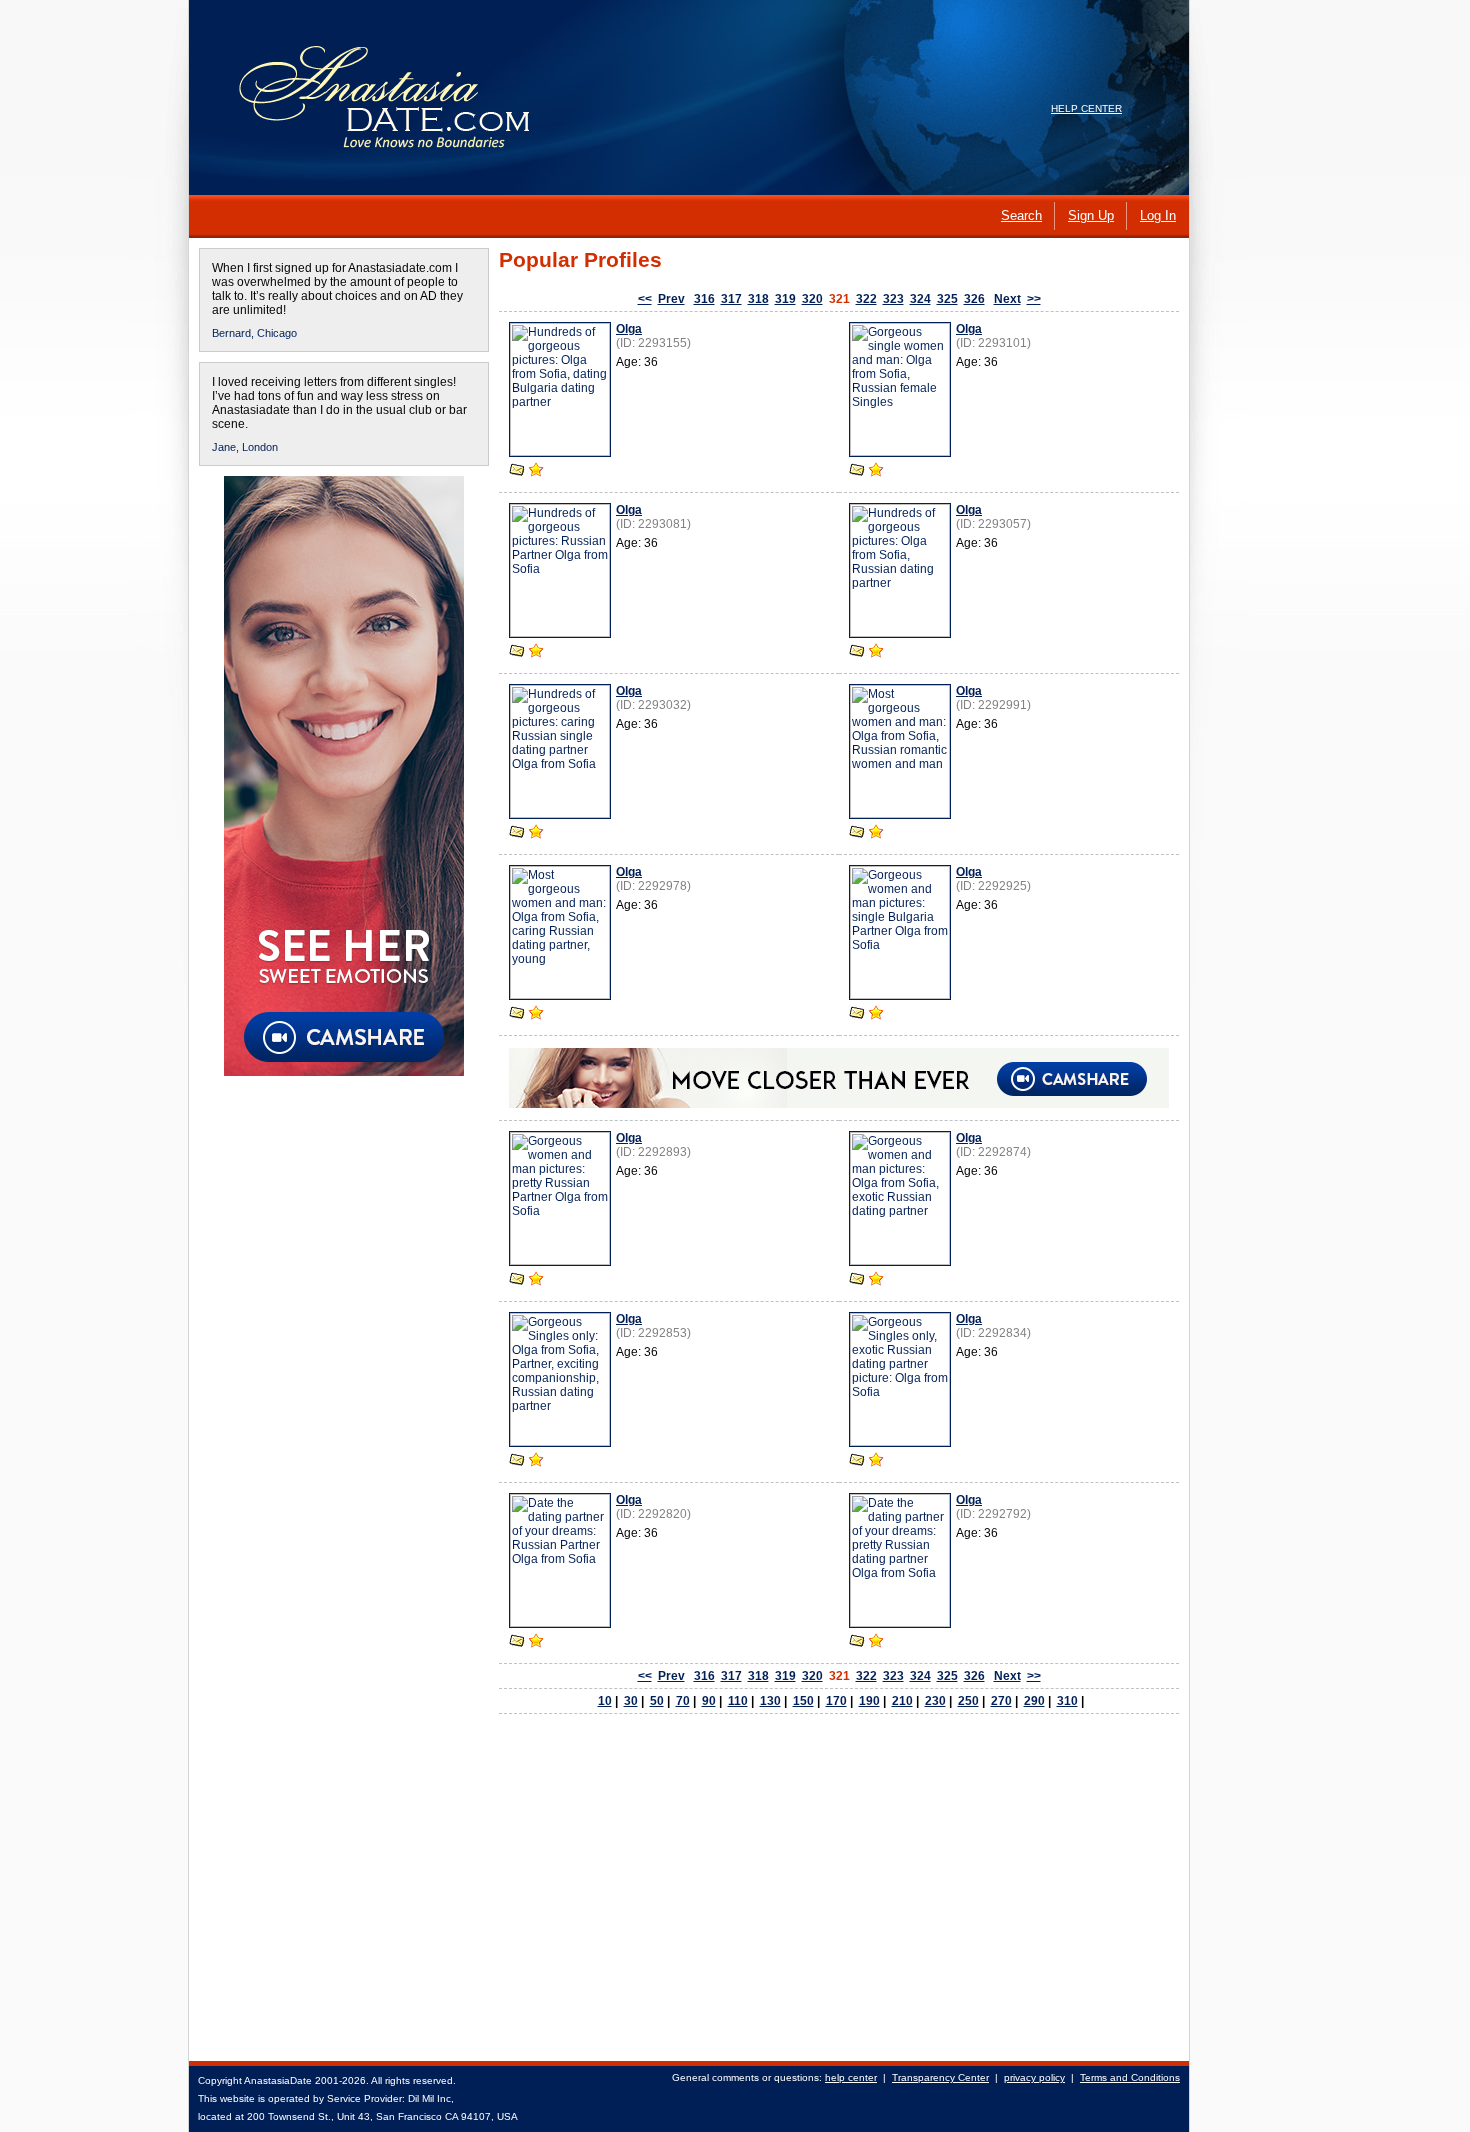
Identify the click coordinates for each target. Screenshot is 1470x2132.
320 (812, 299)
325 (947, 299)
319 (785, 299)
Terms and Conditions (1130, 2077)
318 (758, 299)
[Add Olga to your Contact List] (536, 472)
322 (866, 299)
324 (920, 299)
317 (731, 299)
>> (1034, 299)
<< (645, 299)
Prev (671, 299)
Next (1007, 299)
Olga (629, 329)
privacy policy (1034, 2077)
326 (974, 299)
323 (893, 299)
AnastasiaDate (278, 2080)
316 (704, 299)
